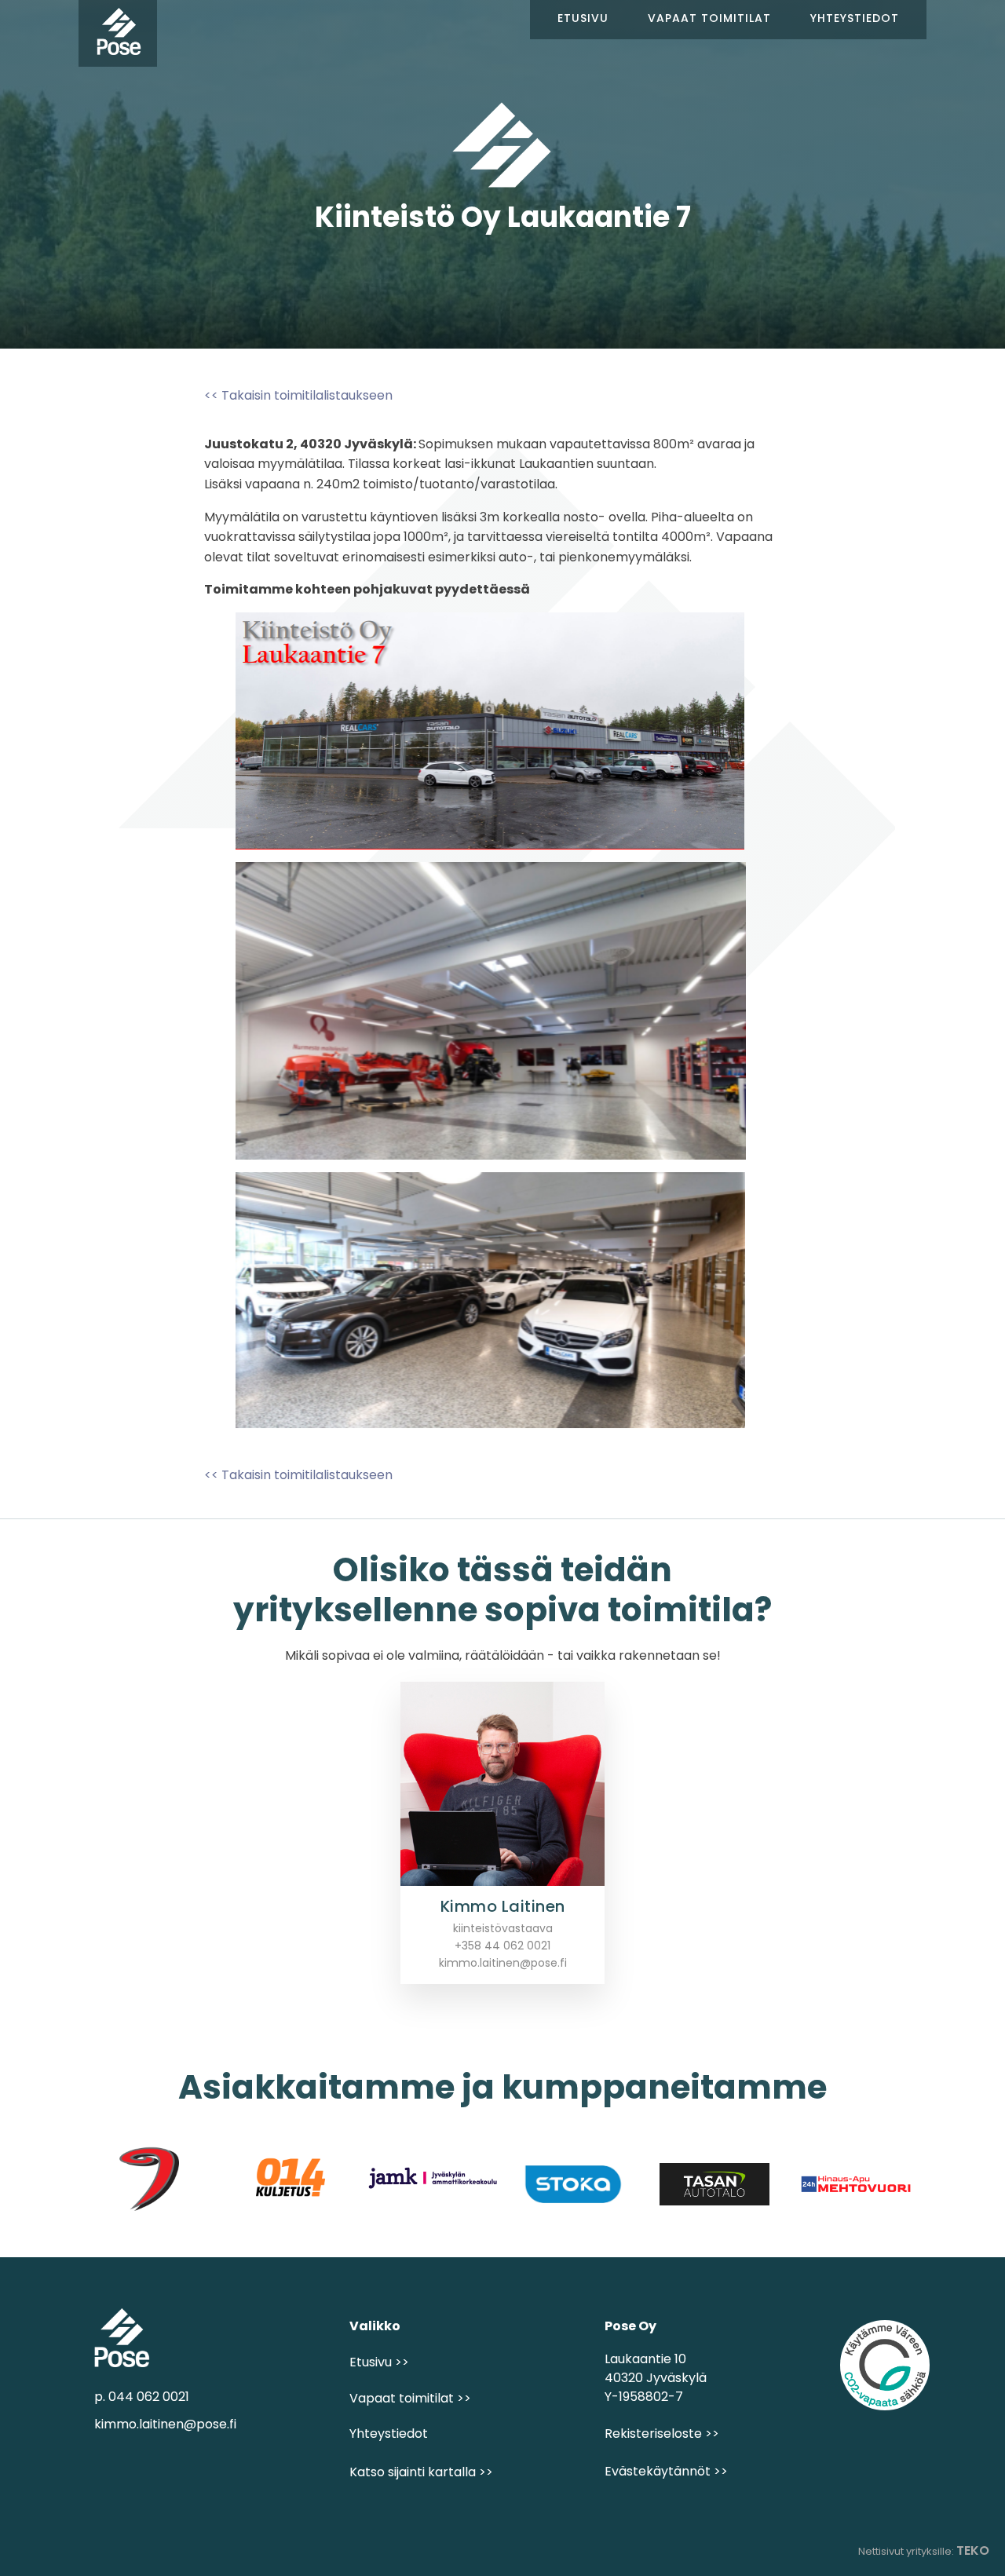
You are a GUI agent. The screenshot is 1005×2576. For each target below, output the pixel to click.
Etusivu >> (379, 2362)
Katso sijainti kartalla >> (421, 2472)
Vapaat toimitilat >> (410, 2398)
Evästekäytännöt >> (666, 2471)
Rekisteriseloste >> (662, 2433)
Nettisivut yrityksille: (924, 2550)
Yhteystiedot (389, 2433)
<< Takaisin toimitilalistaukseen (298, 395)
